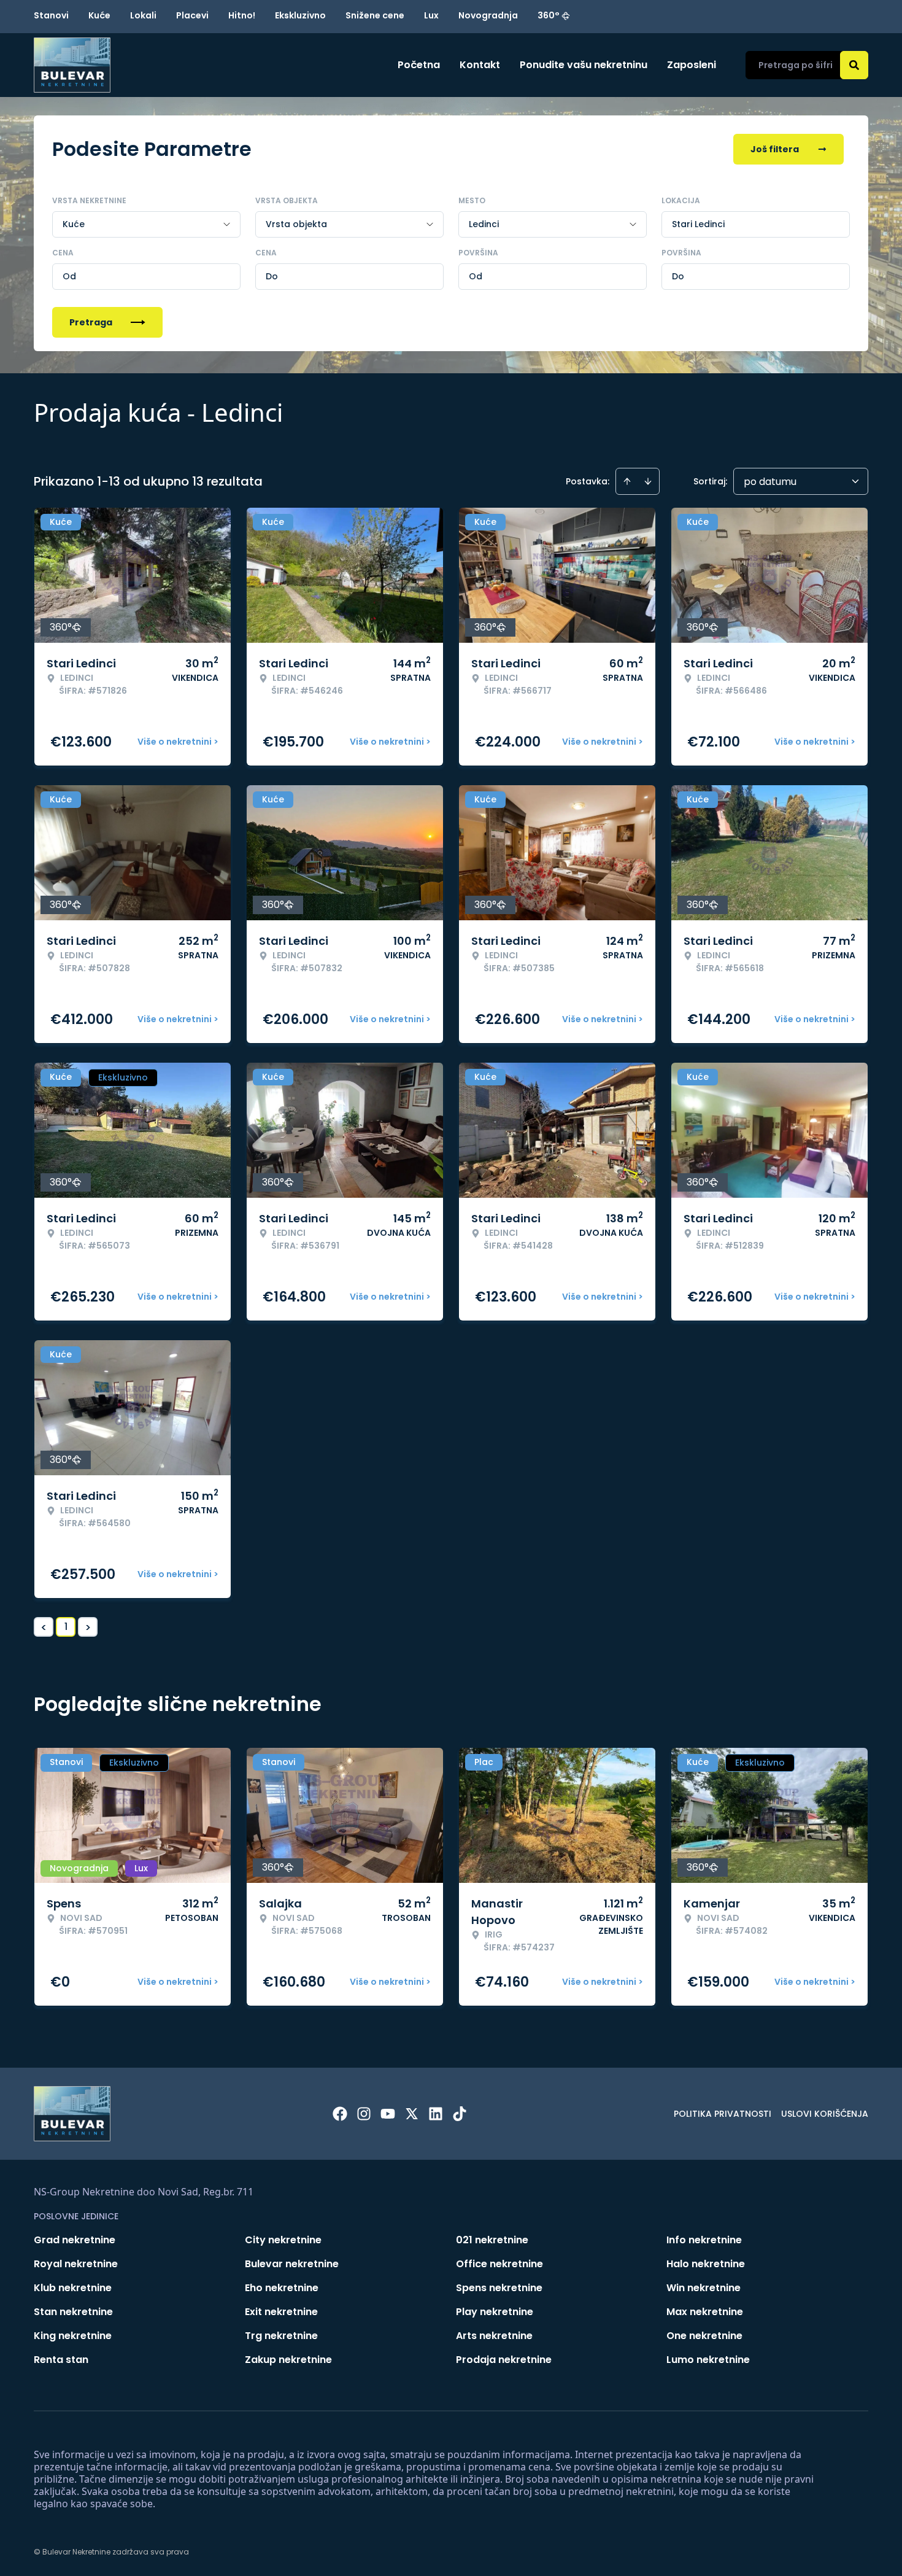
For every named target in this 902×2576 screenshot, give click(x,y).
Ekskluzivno (300, 15)
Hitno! (242, 15)
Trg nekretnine (281, 2336)
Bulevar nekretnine (292, 2264)
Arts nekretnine (494, 2336)
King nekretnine (73, 2336)
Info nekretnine (704, 2240)
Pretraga (91, 322)
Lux (431, 15)
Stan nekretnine (73, 2312)
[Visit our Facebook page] (340, 2114)
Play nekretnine (495, 2312)
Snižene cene (375, 15)
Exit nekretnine (281, 2312)
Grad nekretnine (75, 2240)
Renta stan (61, 2360)
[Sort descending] (648, 481)
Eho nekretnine (282, 2288)
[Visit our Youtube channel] (388, 2114)
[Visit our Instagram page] (364, 2114)
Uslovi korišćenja (825, 2114)
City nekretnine (283, 2240)
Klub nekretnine (73, 2288)
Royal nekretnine (76, 2264)
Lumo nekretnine (708, 2360)
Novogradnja (488, 15)
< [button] (44, 1627)
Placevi (192, 15)
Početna (419, 65)
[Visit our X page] (412, 2114)
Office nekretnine (499, 2264)
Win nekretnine (703, 2288)
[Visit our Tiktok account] (460, 2114)
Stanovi (51, 15)
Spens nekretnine (499, 2288)
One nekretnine (704, 2336)
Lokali (143, 15)
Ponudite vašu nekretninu (584, 65)
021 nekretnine (492, 2240)
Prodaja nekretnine (504, 2360)
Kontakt (480, 65)
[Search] (854, 65)
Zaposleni (692, 65)
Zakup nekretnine (288, 2360)
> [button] (88, 1627)
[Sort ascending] (627, 481)
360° (549, 15)
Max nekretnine (705, 2312)
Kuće (99, 15)
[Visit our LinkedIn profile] (436, 2114)
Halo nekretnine (706, 2264)
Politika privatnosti (723, 2114)
